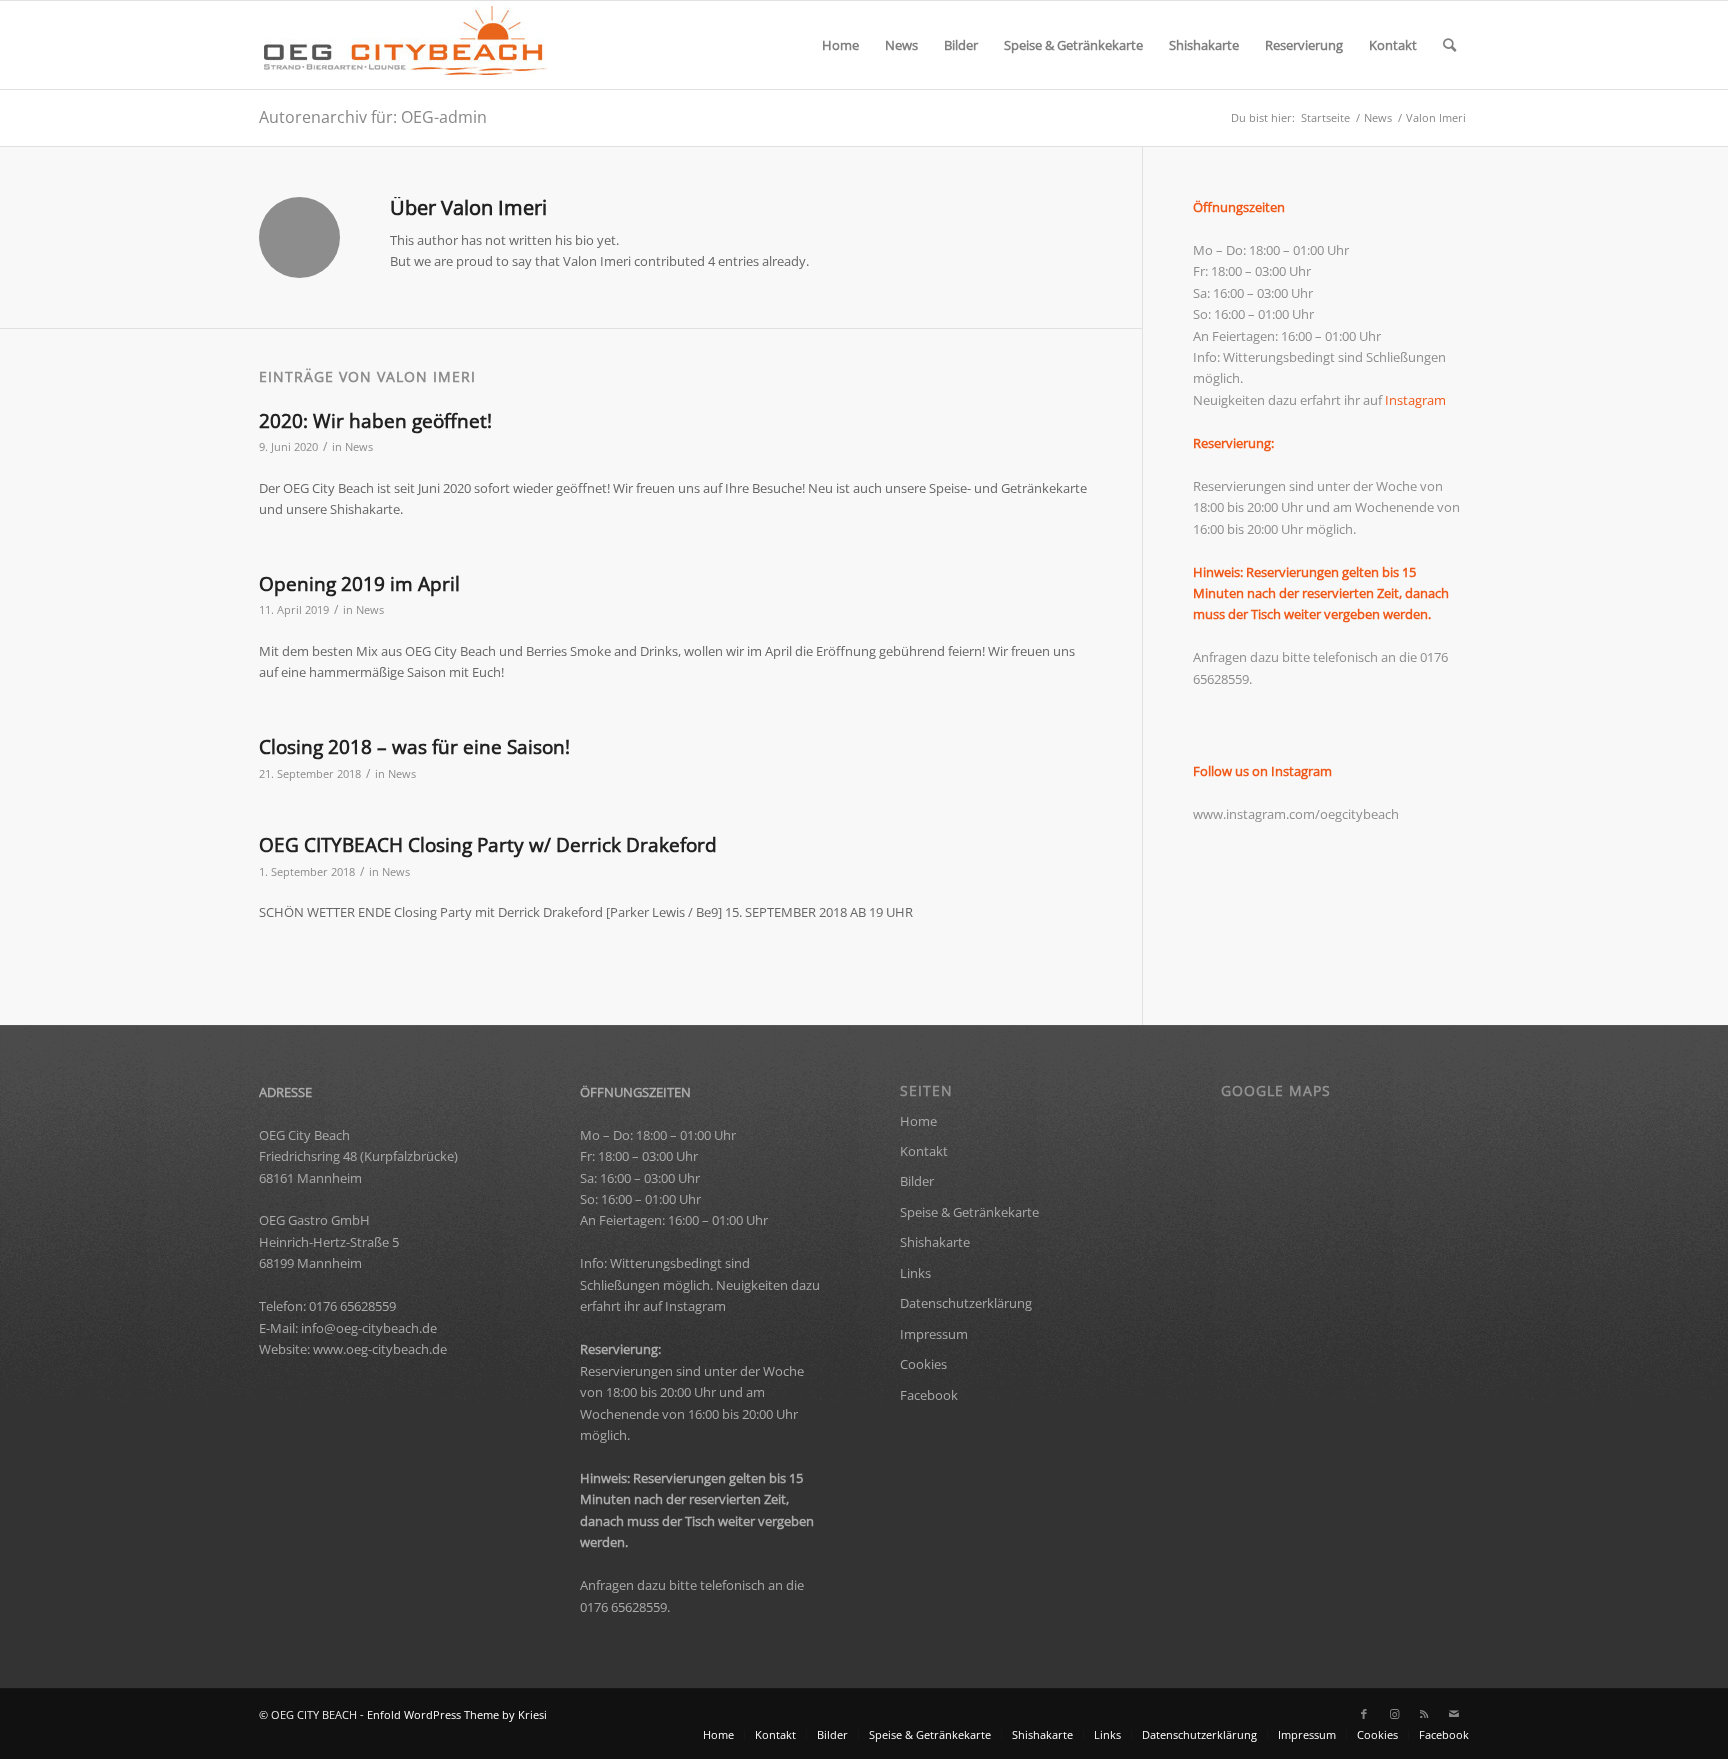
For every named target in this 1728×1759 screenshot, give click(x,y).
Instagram (1415, 400)
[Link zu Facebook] (1364, 1714)
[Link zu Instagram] (1394, 1714)
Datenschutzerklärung (966, 1303)
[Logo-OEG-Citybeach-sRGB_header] (405, 45)
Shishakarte (935, 1242)
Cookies (923, 1364)
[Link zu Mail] (1454, 1714)
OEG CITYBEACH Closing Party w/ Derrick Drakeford (488, 845)
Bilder (917, 1181)
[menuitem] (840, 45)
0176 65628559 (352, 1306)
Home (918, 1121)
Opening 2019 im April (359, 584)
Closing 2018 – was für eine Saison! (414, 747)
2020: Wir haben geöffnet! (375, 421)
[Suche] (1449, 45)
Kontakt (924, 1151)
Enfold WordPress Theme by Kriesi (457, 1714)
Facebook (929, 1395)
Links (915, 1273)
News (359, 447)
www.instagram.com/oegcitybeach (1296, 814)
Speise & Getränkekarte (969, 1212)
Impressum (934, 1334)
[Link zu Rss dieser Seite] (1424, 1714)
